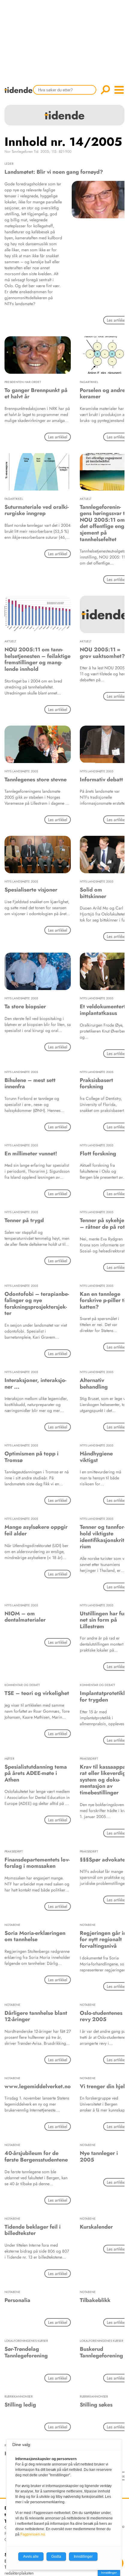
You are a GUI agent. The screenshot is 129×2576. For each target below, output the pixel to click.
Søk (105, 90)
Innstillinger (109, 2573)
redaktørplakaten (19, 2573)
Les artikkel (58, 437)
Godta (56, 2557)
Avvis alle (31, 2557)
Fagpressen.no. (33, 2534)
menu (119, 90)
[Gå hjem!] (20, 94)
